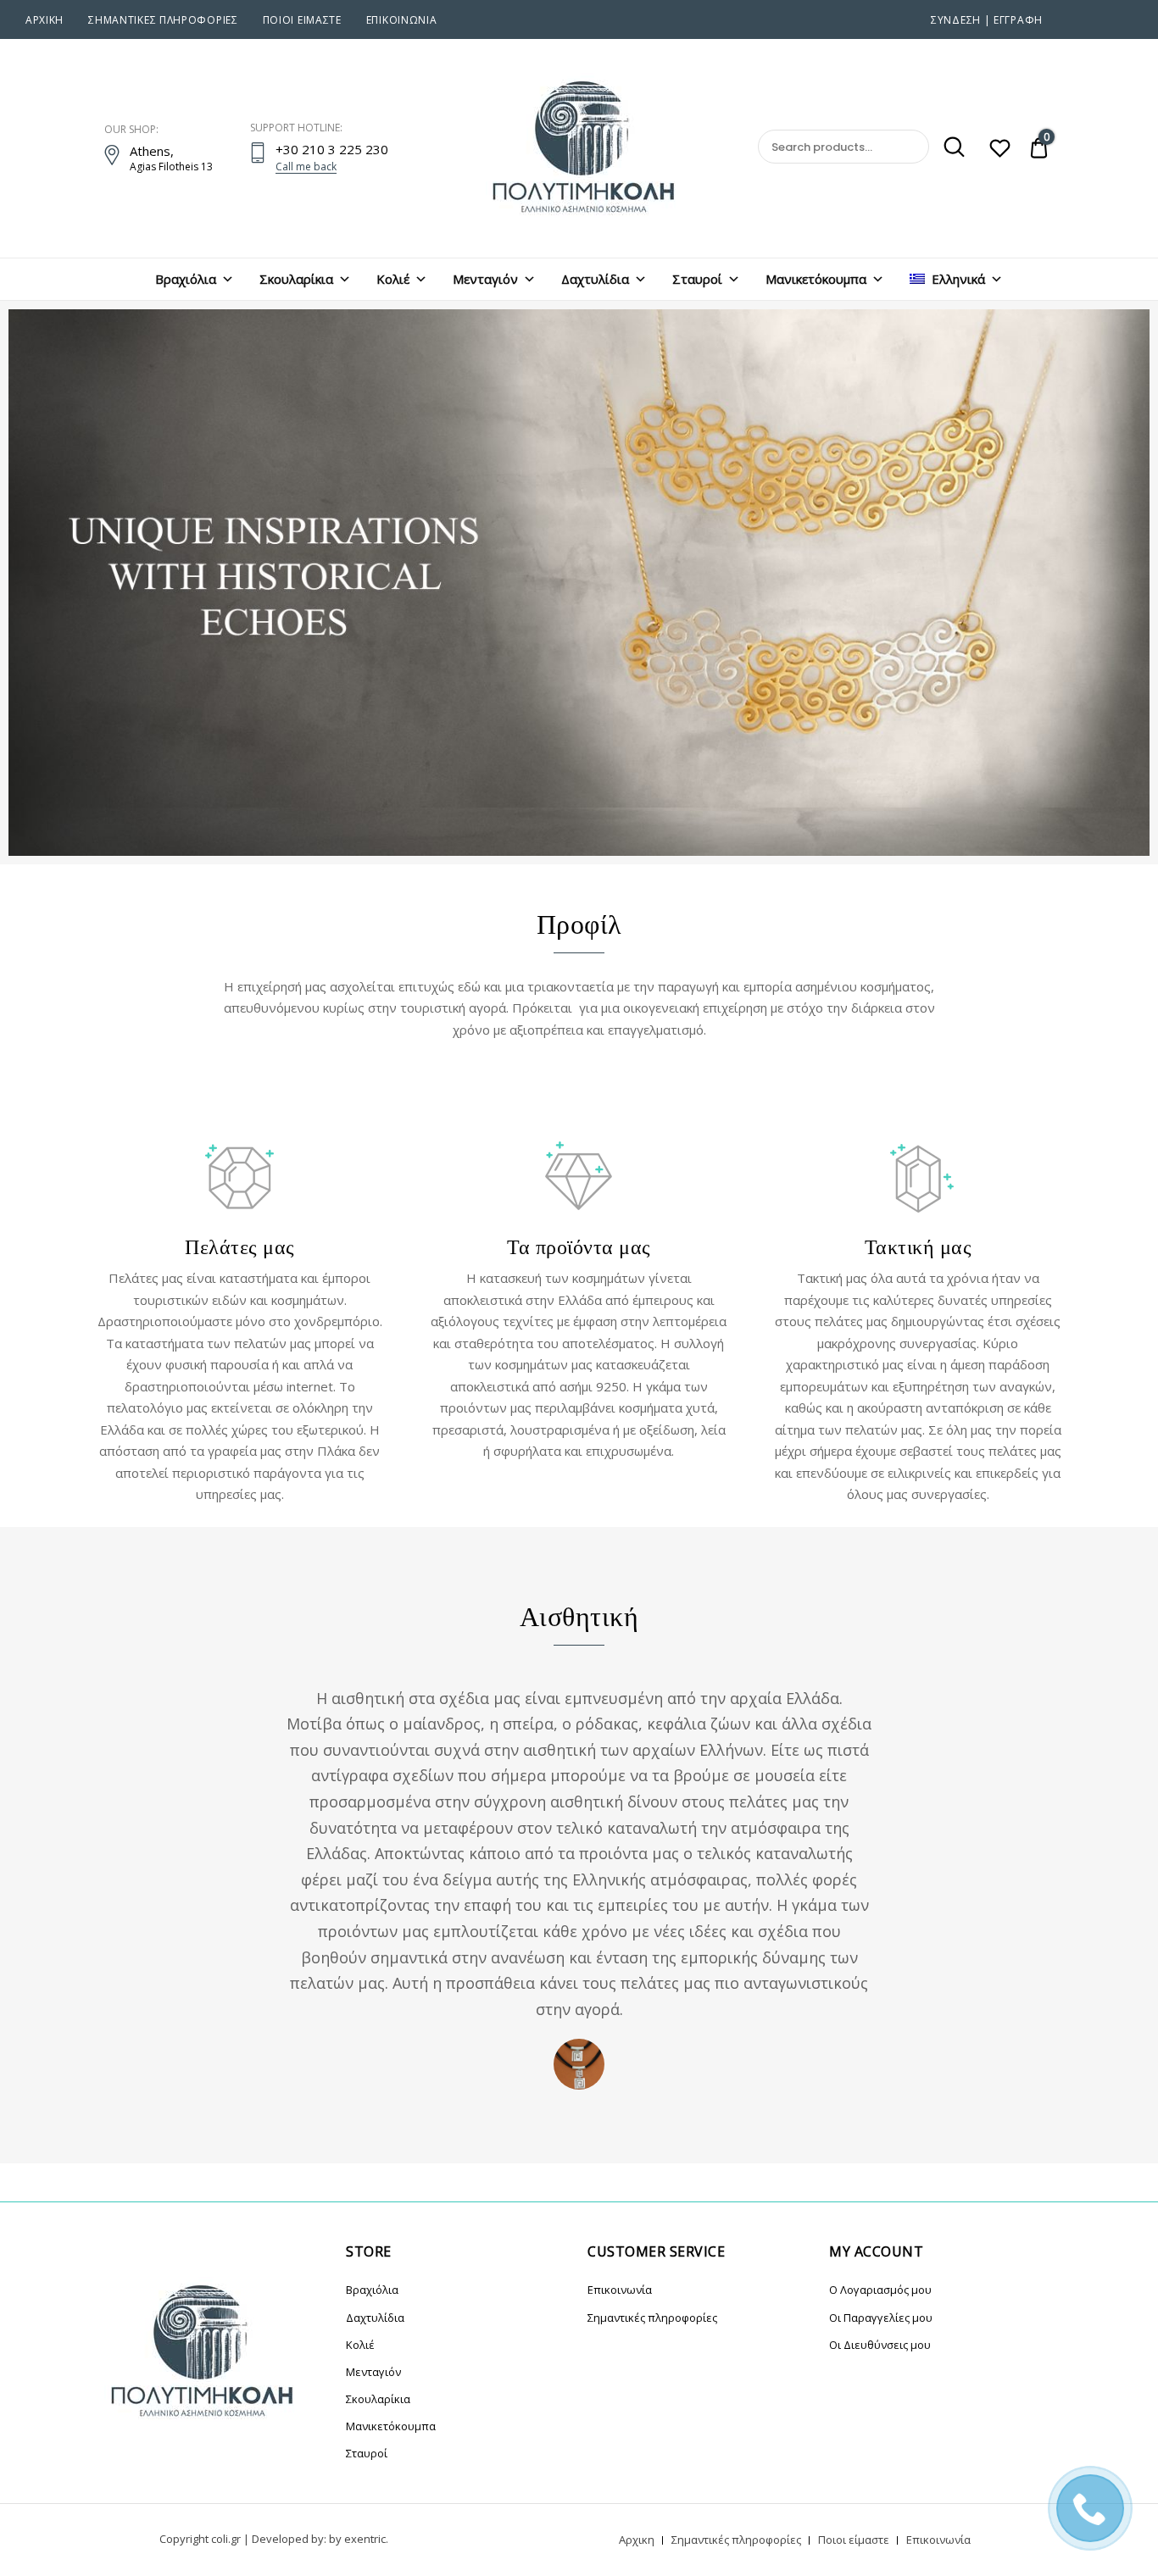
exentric (365, 2539)
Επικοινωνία (402, 20)
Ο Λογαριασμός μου (880, 2290)
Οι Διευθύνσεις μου (880, 2345)
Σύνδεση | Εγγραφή (987, 20)
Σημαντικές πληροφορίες (163, 20)
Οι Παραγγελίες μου (881, 2318)
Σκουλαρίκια (296, 279)
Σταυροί (697, 279)
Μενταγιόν (485, 279)
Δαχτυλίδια (595, 279)
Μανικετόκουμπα (816, 279)
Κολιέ (393, 279)
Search (949, 147)
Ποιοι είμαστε (302, 20)
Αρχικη (45, 20)
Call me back (306, 167)
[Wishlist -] (1000, 150)
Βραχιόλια (186, 279)
